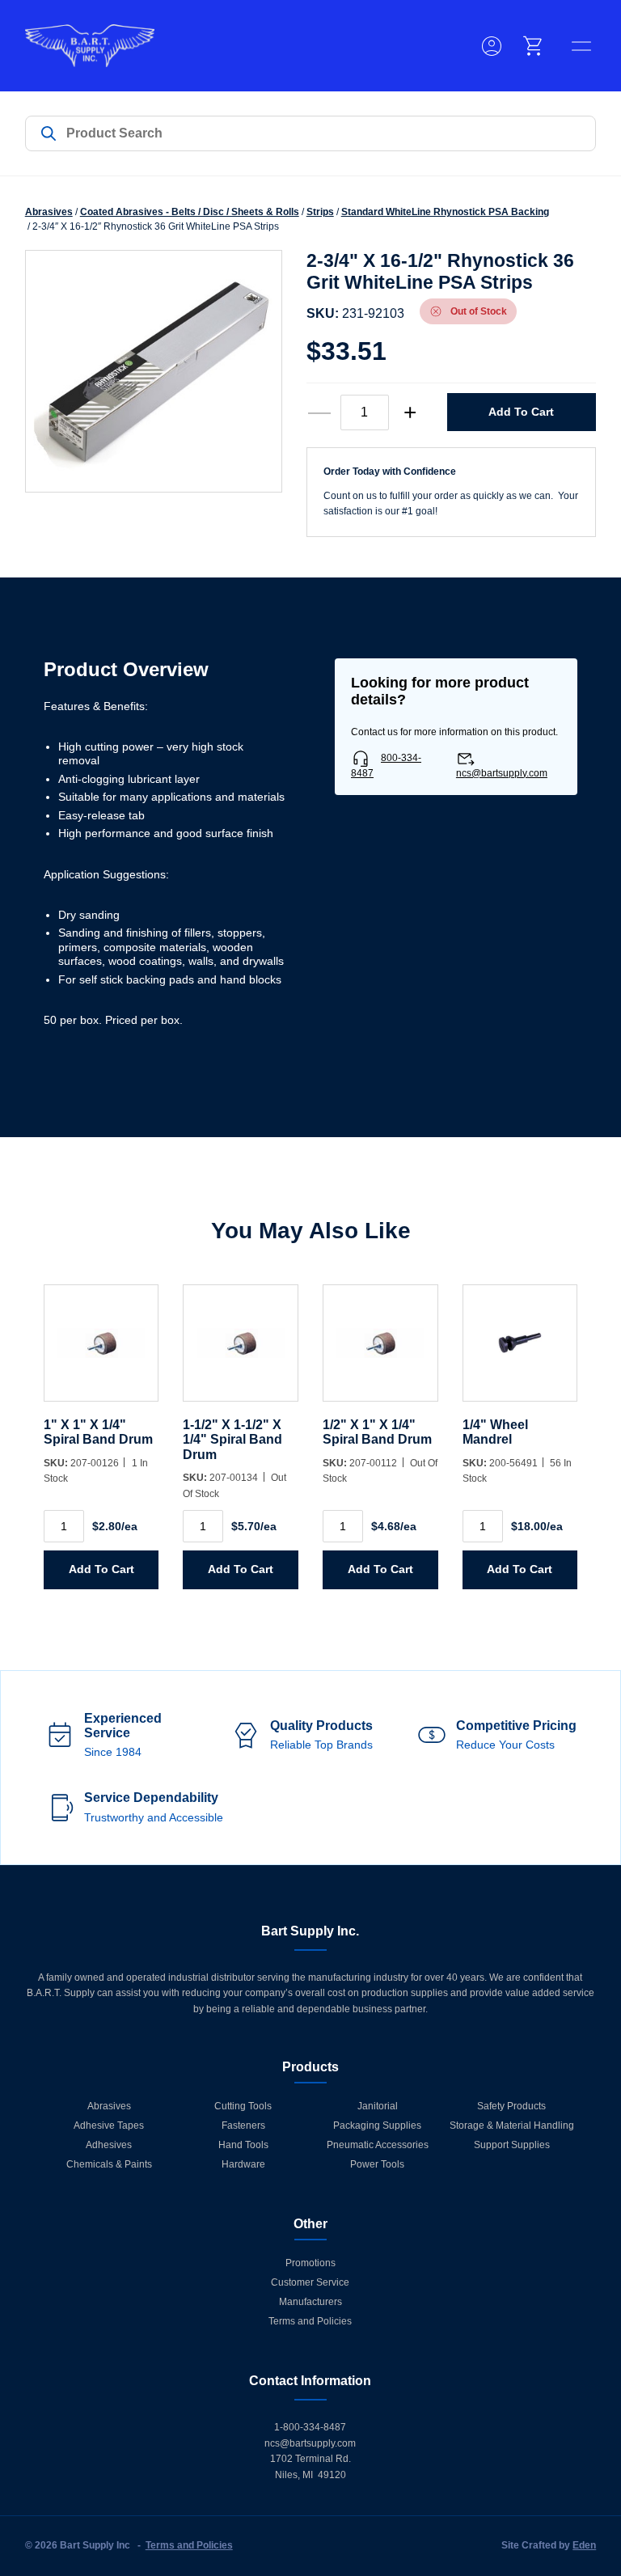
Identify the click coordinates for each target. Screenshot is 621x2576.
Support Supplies (512, 2145)
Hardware (243, 2164)
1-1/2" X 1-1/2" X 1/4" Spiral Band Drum (232, 1440)
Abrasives (49, 212)
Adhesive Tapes (109, 2126)
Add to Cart (521, 412)
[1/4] (520, 1351)
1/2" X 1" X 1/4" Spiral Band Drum (377, 1432)
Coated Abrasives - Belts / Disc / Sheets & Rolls (190, 212)
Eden (584, 2545)
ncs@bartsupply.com (502, 773)
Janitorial (378, 2106)
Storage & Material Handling (512, 2126)
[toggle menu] (581, 46)
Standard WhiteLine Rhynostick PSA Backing (445, 212)
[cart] (534, 46)
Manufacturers (310, 2302)
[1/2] (380, 1351)
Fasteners (243, 2126)
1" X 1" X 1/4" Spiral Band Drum (98, 1432)
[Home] (90, 46)
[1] (101, 1351)
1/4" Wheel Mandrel (495, 1432)
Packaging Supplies (377, 2126)
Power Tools (377, 2164)
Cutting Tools (243, 2106)
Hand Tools (243, 2145)
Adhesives (109, 2145)
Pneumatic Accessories (378, 2145)
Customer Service (310, 2282)
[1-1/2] (241, 1351)
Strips (320, 212)
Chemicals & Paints (109, 2164)
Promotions (310, 2263)
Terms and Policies (310, 2321)
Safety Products (511, 2106)
